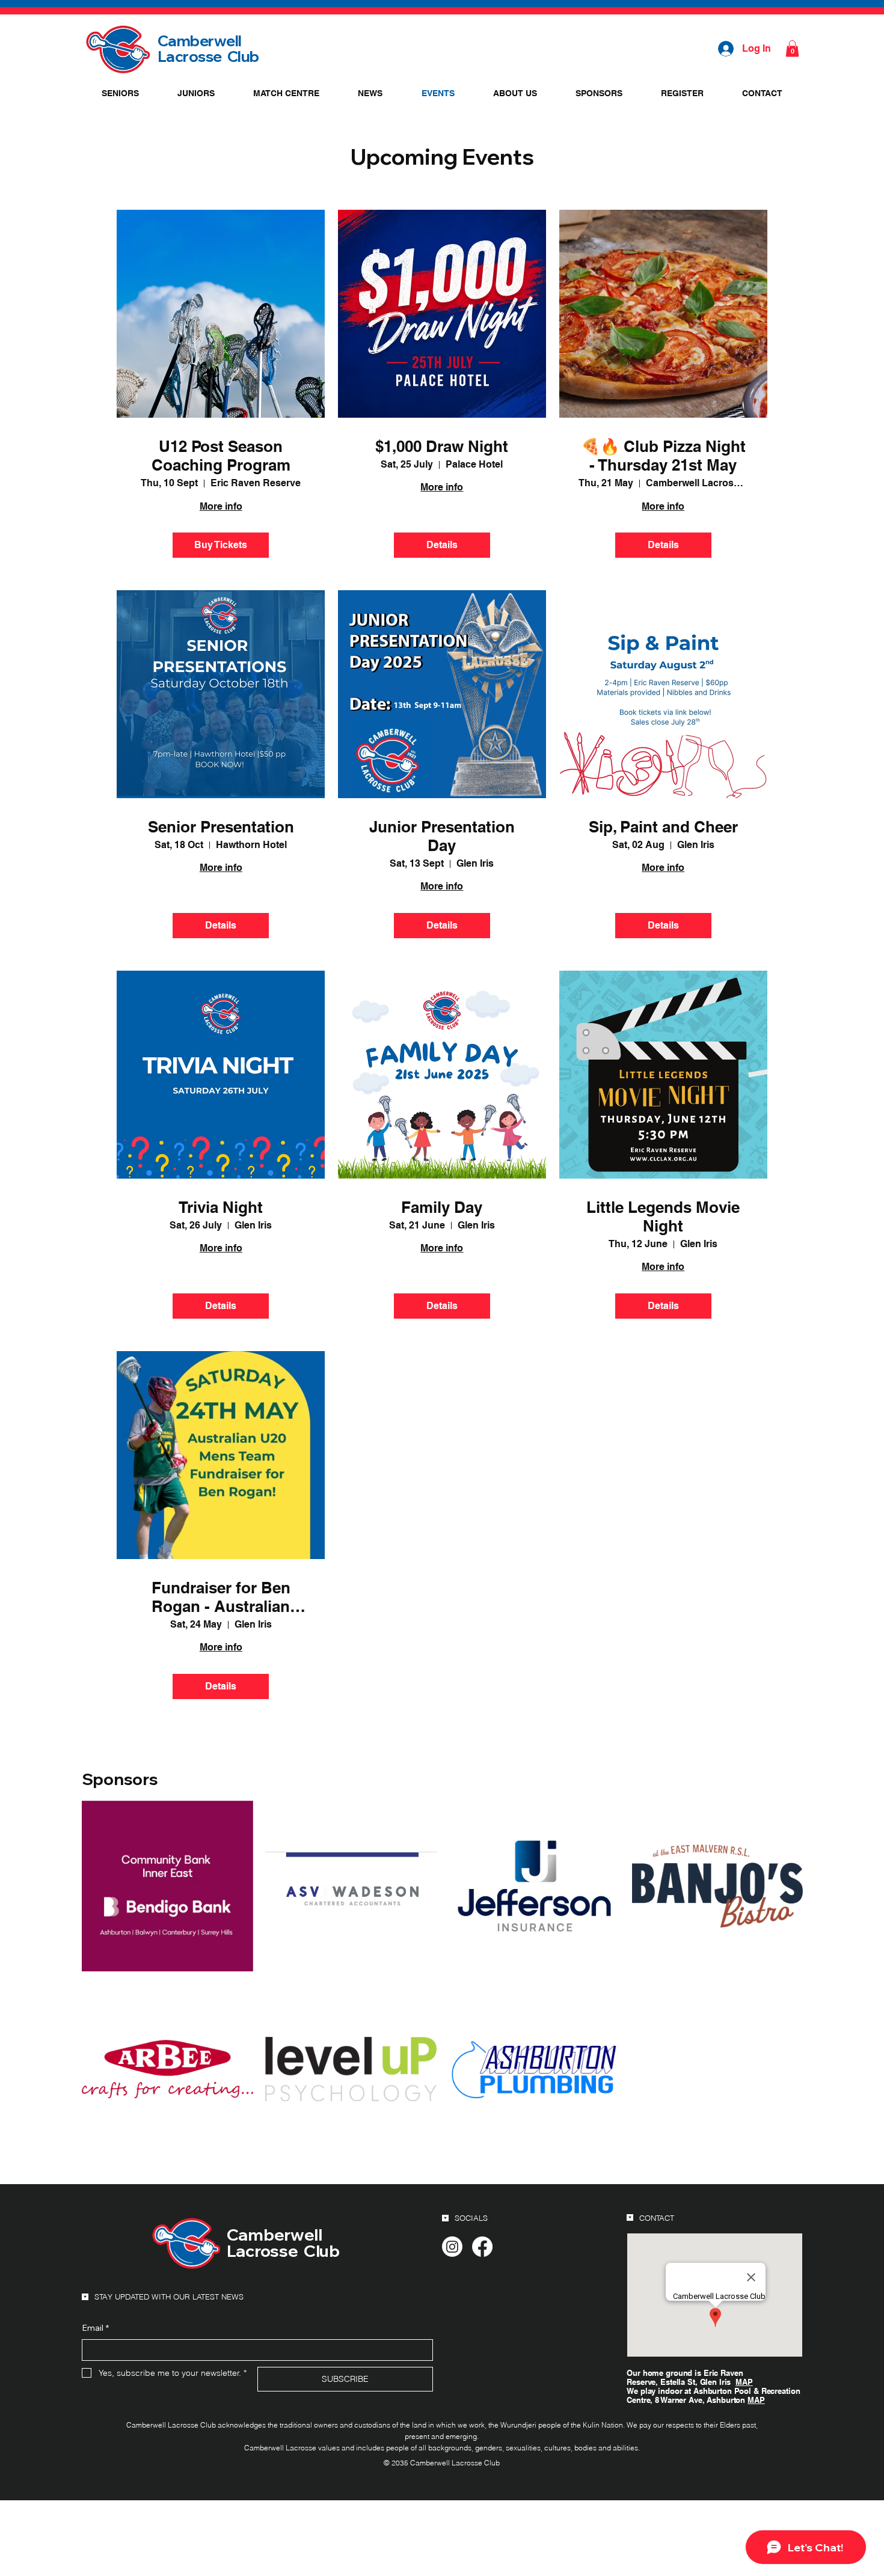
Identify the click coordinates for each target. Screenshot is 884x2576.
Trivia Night (221, 1207)
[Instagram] (452, 2247)
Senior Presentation (221, 827)
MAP (744, 2382)
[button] (792, 48)
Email (95, 2328)
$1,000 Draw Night (442, 446)
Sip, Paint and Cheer (663, 827)
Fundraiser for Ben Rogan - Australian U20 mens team (221, 1597)
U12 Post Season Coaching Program (221, 456)
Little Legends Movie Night (663, 1216)
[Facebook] (482, 2247)
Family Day (442, 1207)
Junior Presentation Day (442, 836)
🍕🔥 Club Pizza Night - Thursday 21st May (663, 456)
